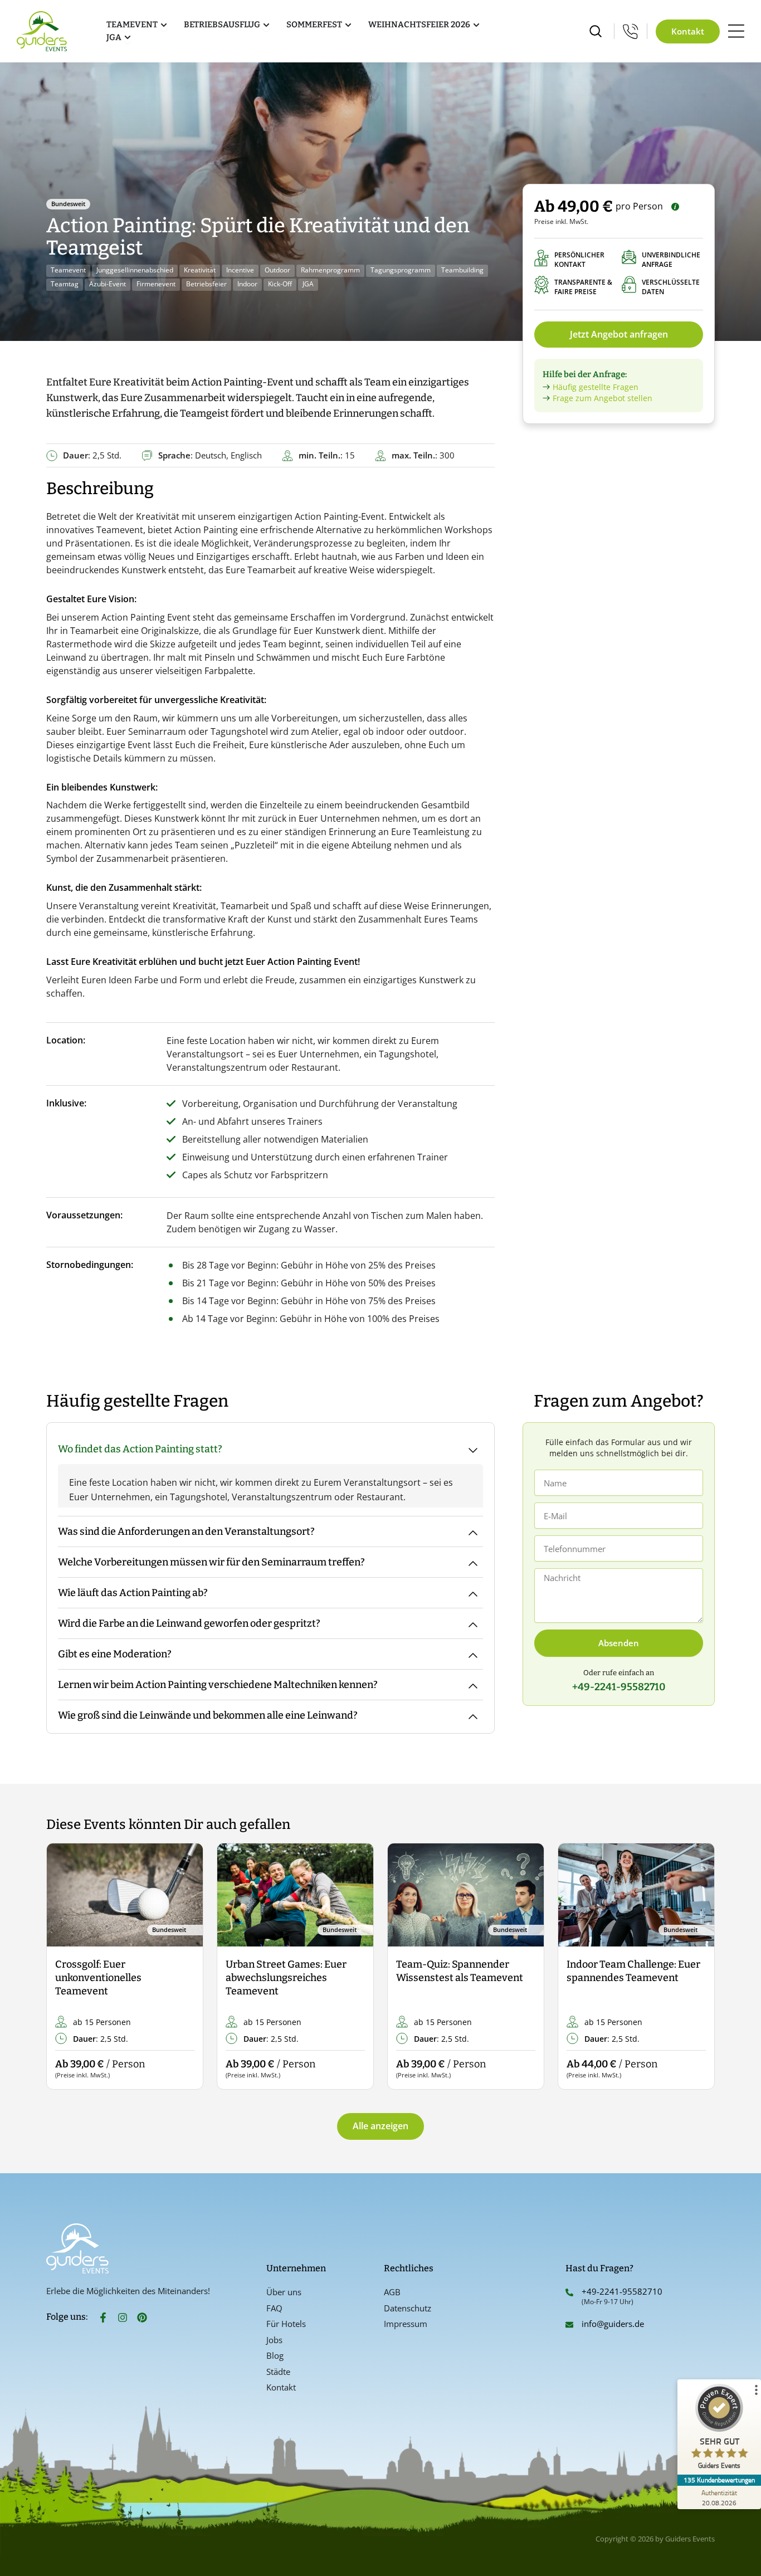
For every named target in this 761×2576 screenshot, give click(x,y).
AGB (392, 2292)
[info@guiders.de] (569, 2325)
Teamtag (65, 284)
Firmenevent (156, 284)
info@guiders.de (614, 2324)
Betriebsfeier (206, 284)
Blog (275, 2355)
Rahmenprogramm (330, 270)
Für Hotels (286, 2324)
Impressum (406, 2324)
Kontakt (281, 2387)
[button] (64, 1967)
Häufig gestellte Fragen (596, 387)
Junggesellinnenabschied (135, 270)
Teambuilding (462, 270)
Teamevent (68, 270)
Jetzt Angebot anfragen (619, 334)
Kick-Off (280, 284)
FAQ (274, 2308)
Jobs (274, 2340)
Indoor (247, 284)
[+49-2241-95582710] (569, 2292)
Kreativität (200, 270)
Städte (278, 2372)
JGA (308, 284)
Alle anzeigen (380, 2126)
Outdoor (277, 270)
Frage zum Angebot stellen (603, 398)
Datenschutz (408, 2308)
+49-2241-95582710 (622, 2291)
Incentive (240, 270)
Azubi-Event (108, 284)
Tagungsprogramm (401, 270)
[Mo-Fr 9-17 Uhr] (631, 31)
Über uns (284, 2292)
